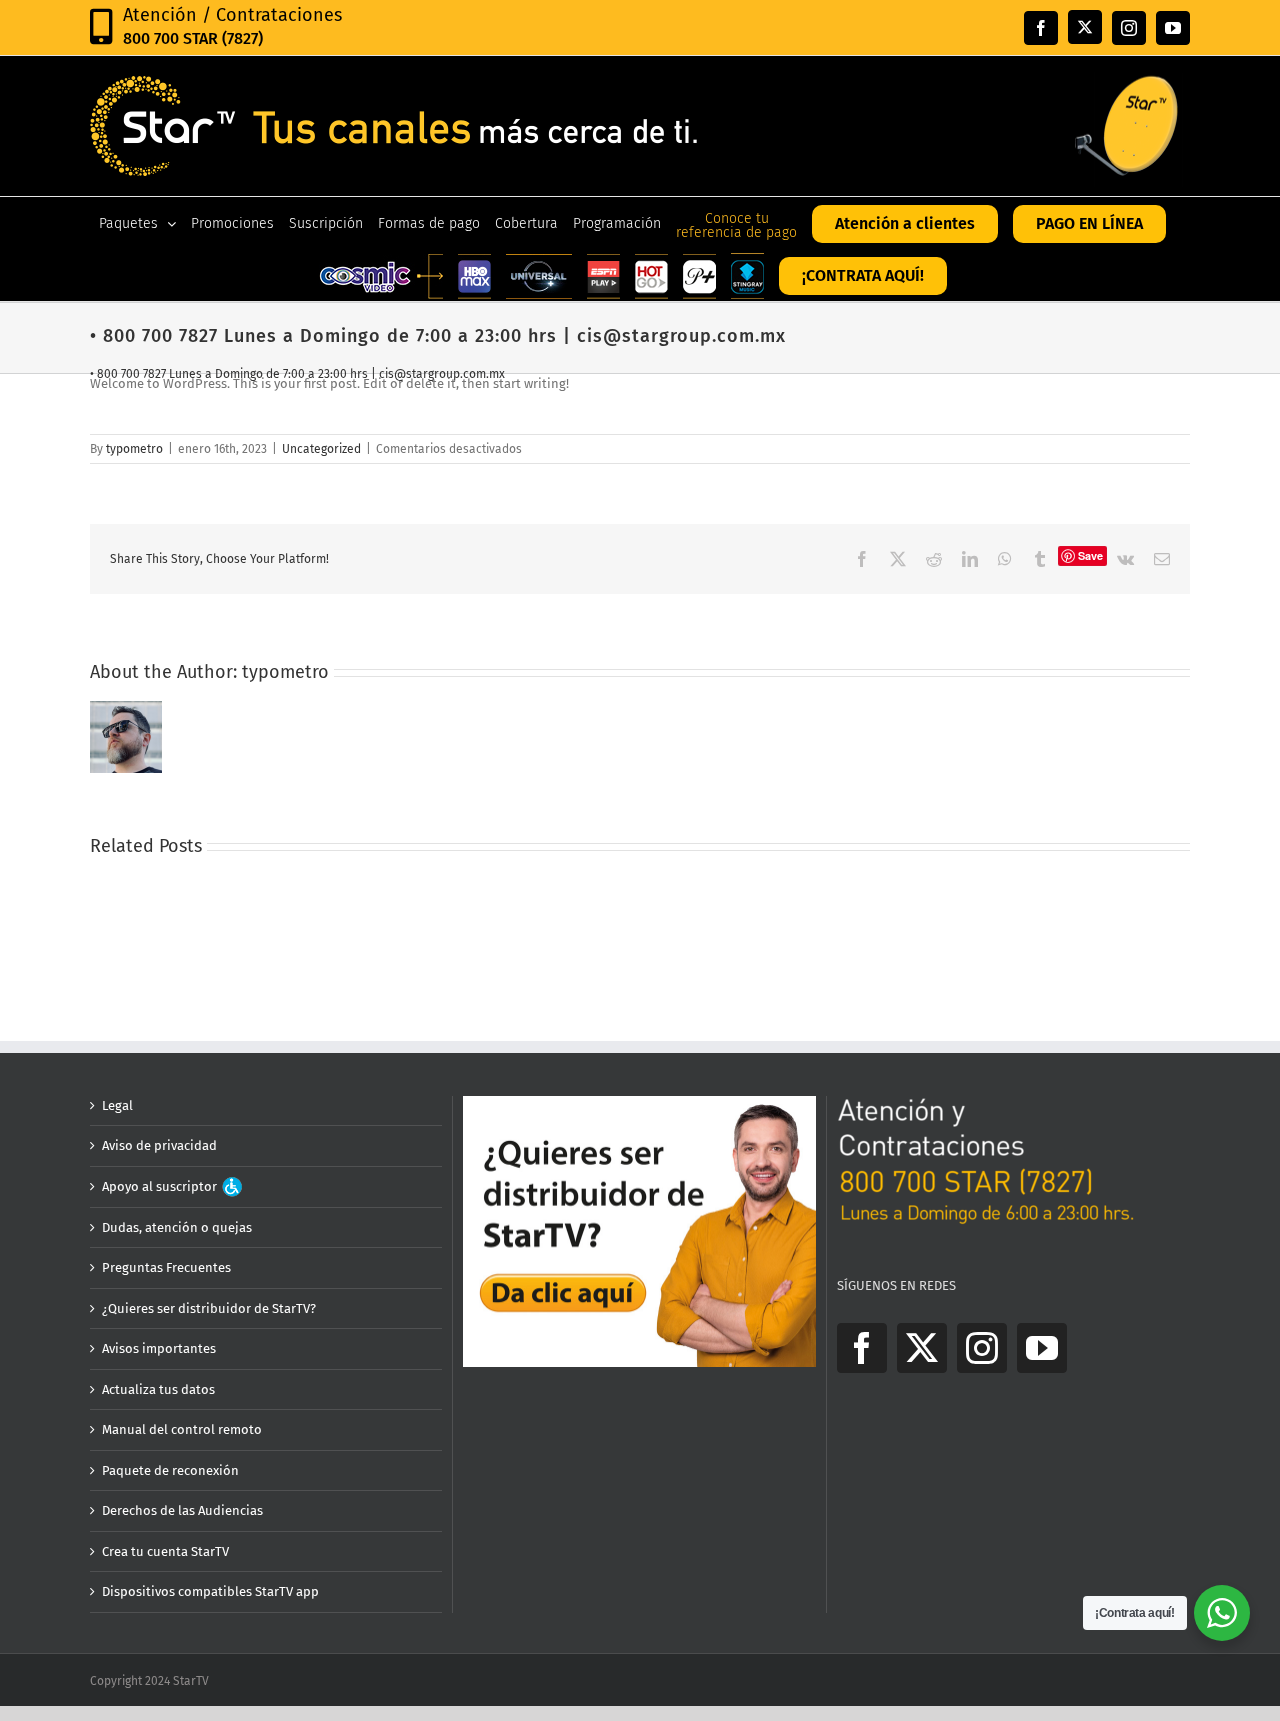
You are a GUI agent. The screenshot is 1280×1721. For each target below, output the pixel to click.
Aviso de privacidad (159, 1145)
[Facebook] (862, 1348)
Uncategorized (321, 449)
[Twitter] (922, 1348)
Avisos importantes (159, 1348)
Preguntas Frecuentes (166, 1267)
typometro (134, 449)
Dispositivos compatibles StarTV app (210, 1591)
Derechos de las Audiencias (182, 1510)
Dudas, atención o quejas (177, 1227)
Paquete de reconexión (170, 1470)
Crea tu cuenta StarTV (165, 1551)
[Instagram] (982, 1348)
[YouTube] (1042, 1348)
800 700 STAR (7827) (193, 38)
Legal (117, 1105)
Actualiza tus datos (158, 1389)
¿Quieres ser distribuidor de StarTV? (209, 1308)
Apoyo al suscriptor (161, 1186)
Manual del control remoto (182, 1429)
